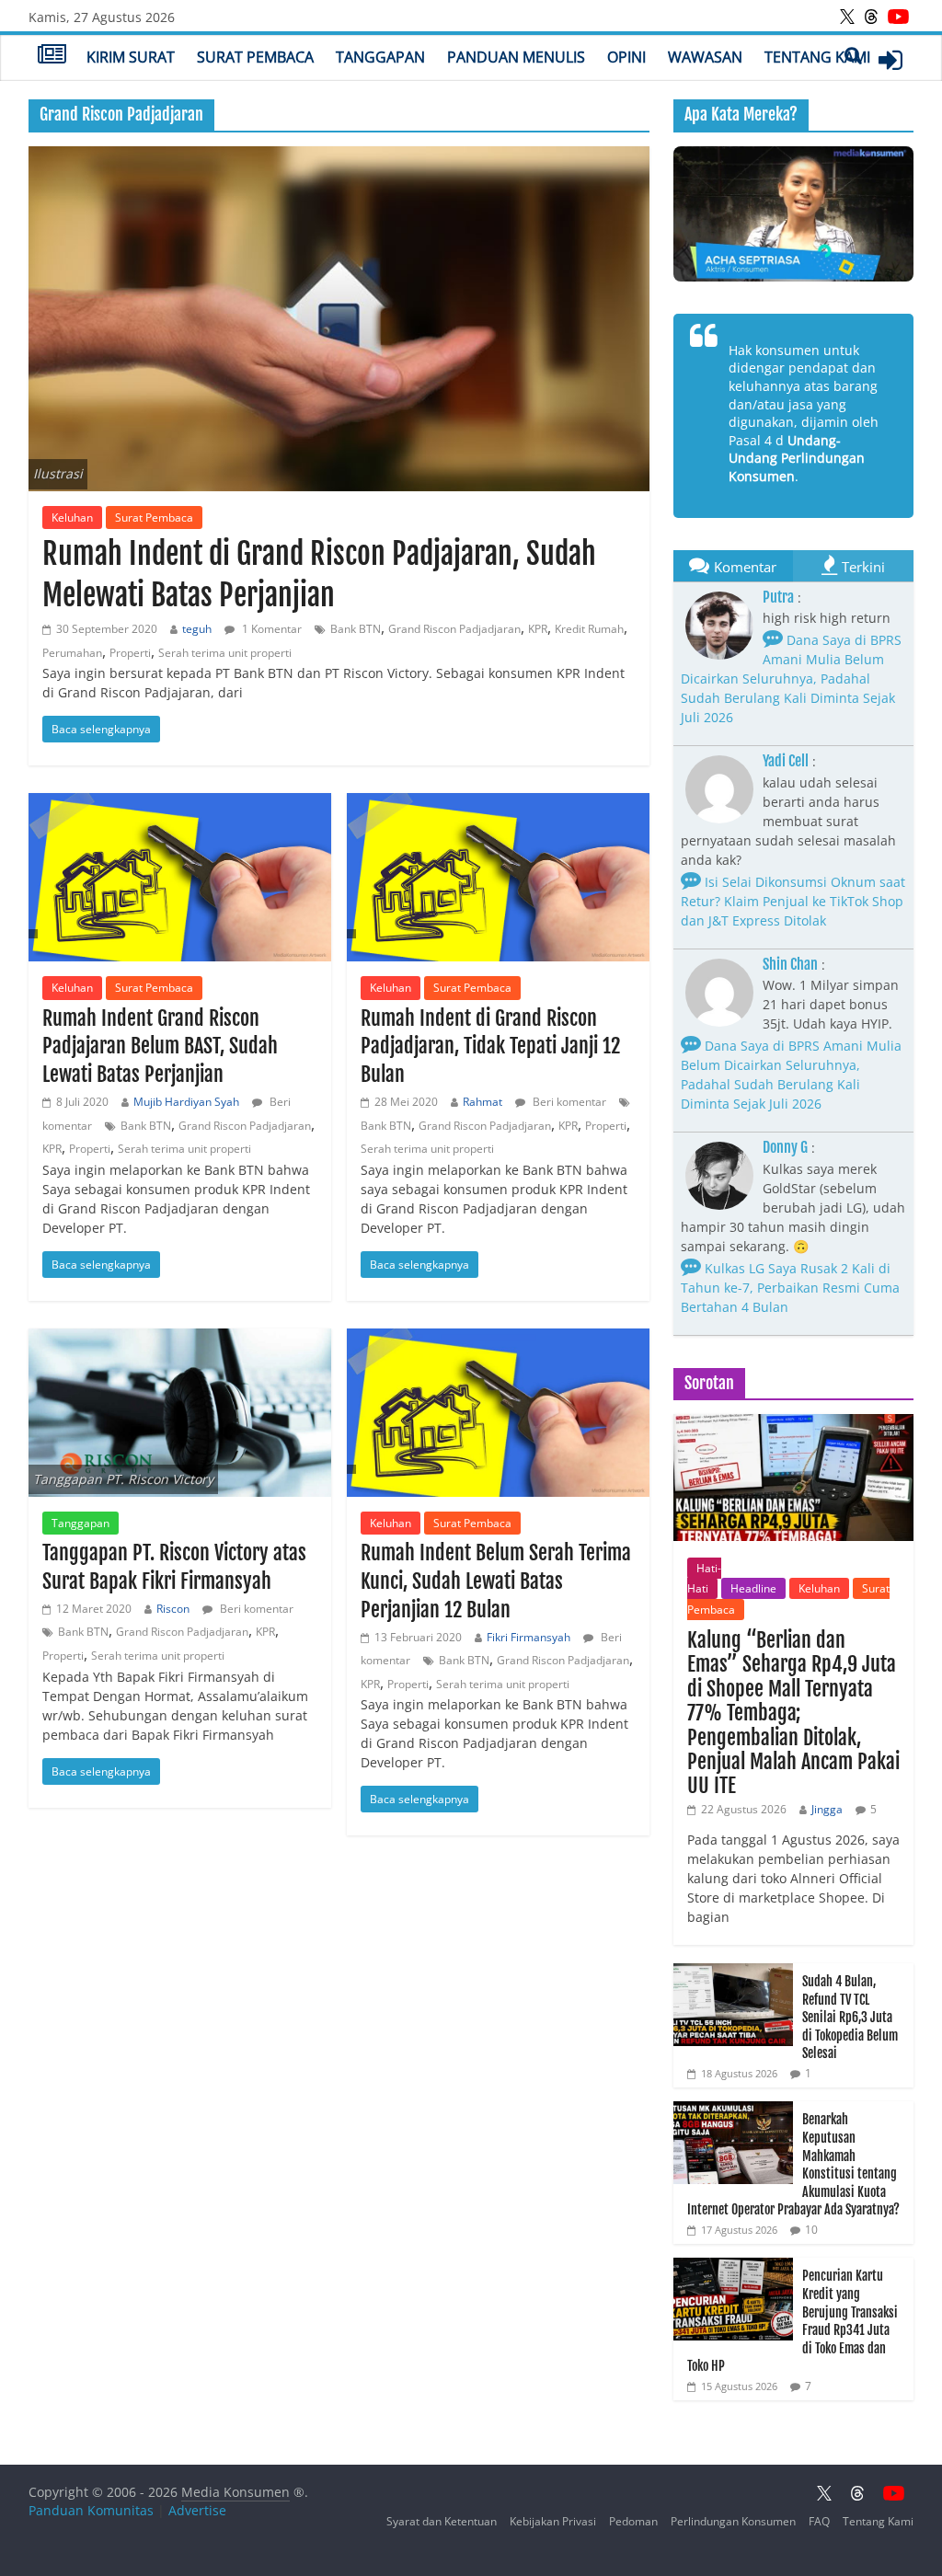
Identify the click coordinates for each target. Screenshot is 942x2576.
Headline (753, 1588)
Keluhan (72, 517)
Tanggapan (380, 57)
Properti (130, 653)
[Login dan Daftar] (890, 60)
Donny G (785, 1147)
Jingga (827, 1809)
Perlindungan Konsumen (733, 2521)
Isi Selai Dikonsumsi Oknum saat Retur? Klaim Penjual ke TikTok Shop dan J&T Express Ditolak (793, 901)
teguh (197, 629)
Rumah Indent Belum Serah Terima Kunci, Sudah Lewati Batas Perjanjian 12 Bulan (496, 1581)
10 (811, 2230)
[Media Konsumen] (52, 56)
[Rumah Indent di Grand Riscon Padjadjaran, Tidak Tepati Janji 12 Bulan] (498, 877)
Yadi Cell (786, 761)
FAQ (819, 2521)
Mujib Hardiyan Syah (186, 1102)
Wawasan (705, 57)
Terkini (863, 567)
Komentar (745, 567)
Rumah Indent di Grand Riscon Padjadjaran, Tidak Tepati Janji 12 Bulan (490, 1046)
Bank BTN (356, 629)
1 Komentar (270, 629)
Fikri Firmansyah (528, 1637)
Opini (626, 57)
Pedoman (633, 2521)
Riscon (173, 1609)
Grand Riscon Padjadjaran (454, 629)
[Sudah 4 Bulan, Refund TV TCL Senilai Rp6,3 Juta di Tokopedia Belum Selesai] (733, 1973)
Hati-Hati (704, 1578)
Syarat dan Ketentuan (442, 2521)
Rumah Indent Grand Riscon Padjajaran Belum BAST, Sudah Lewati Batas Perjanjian (160, 1046)
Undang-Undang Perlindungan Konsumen (797, 458)
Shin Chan (790, 964)
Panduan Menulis (516, 57)
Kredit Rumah (589, 629)
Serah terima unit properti (225, 653)
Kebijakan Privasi (553, 2521)
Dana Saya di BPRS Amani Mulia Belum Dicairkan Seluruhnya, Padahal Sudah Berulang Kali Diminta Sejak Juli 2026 (791, 678)
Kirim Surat (131, 57)
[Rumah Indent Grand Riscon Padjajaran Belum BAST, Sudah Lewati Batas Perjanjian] (180, 877)
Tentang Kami (817, 57)
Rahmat (482, 1102)
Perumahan (72, 653)
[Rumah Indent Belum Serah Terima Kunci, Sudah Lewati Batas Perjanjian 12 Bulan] (498, 1413)
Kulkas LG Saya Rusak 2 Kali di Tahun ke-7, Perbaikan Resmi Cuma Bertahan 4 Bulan (790, 1288)
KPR (538, 629)
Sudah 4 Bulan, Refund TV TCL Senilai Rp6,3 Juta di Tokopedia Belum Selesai (850, 2017)
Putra (778, 597)
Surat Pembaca (255, 57)
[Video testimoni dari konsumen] (794, 214)
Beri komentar (568, 1102)
